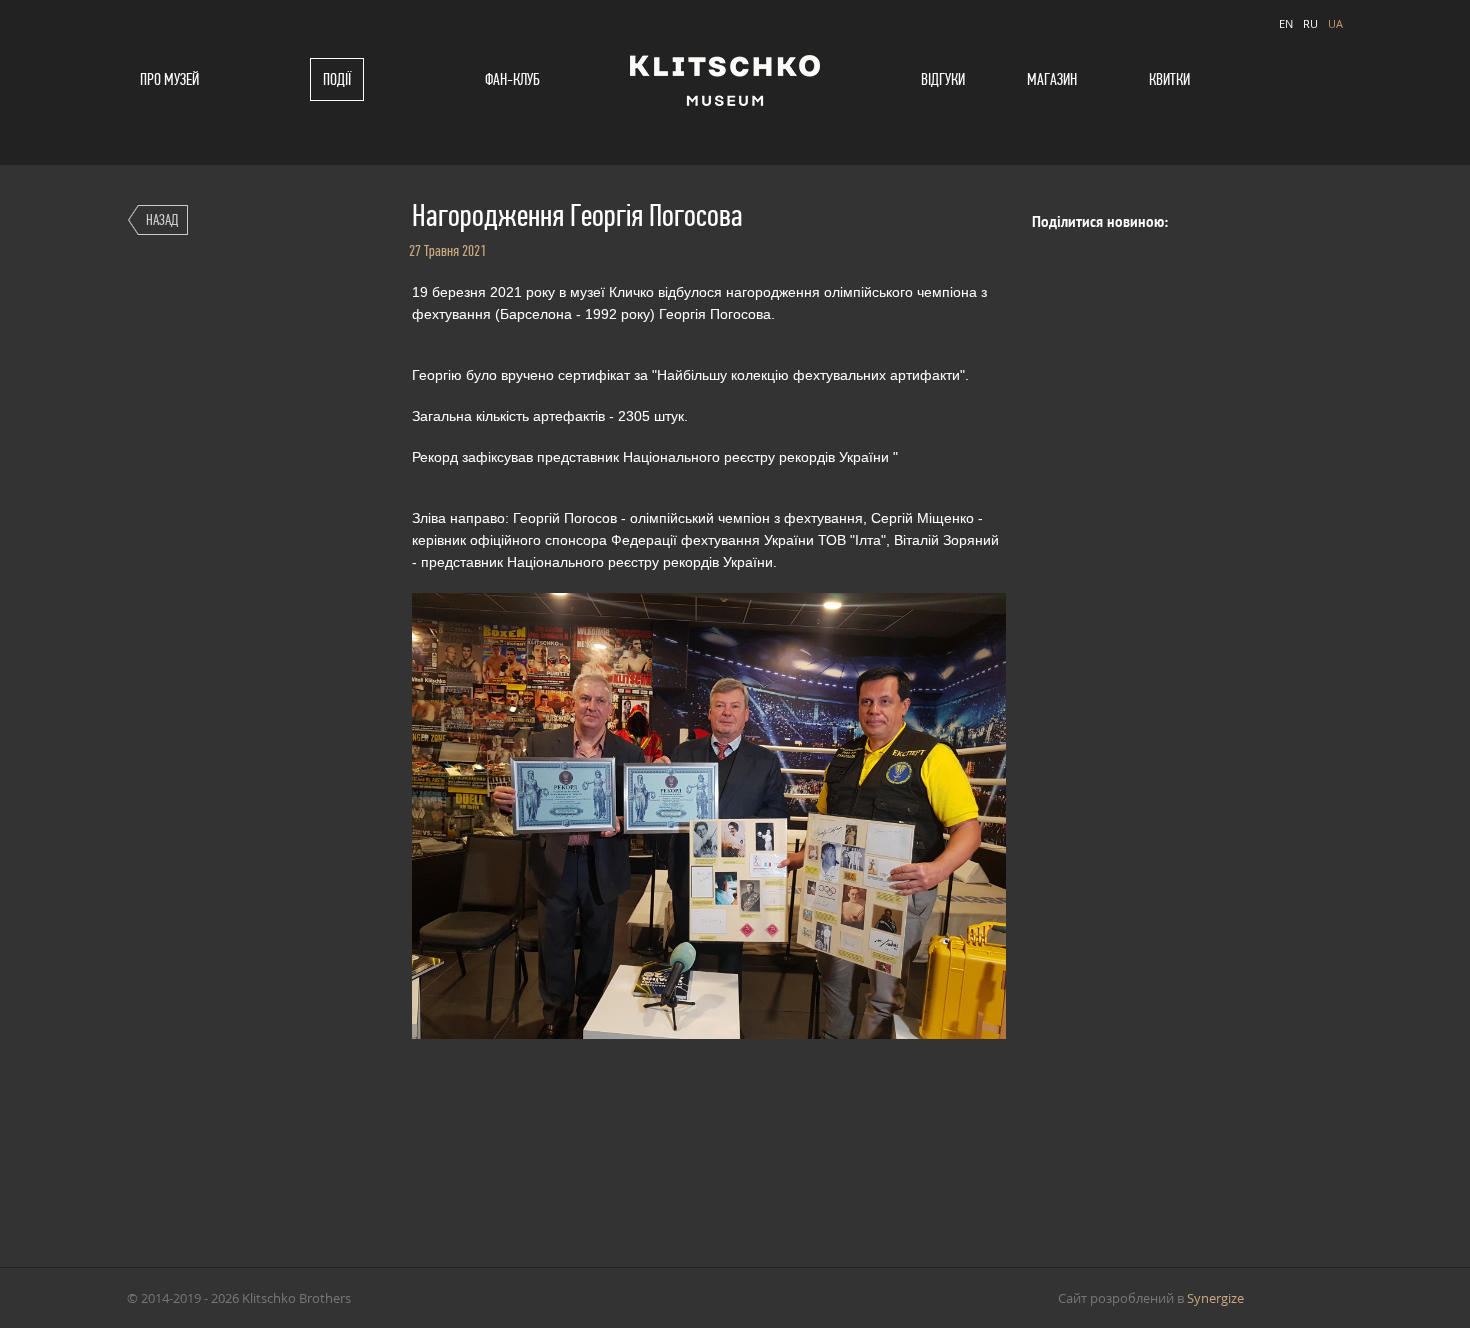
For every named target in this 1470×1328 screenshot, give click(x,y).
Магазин (1052, 79)
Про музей (169, 79)
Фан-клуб (512, 79)
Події (337, 79)
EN (1286, 23)
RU (1310, 23)
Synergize (1215, 1298)
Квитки (1169, 79)
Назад (162, 219)
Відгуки (943, 79)
